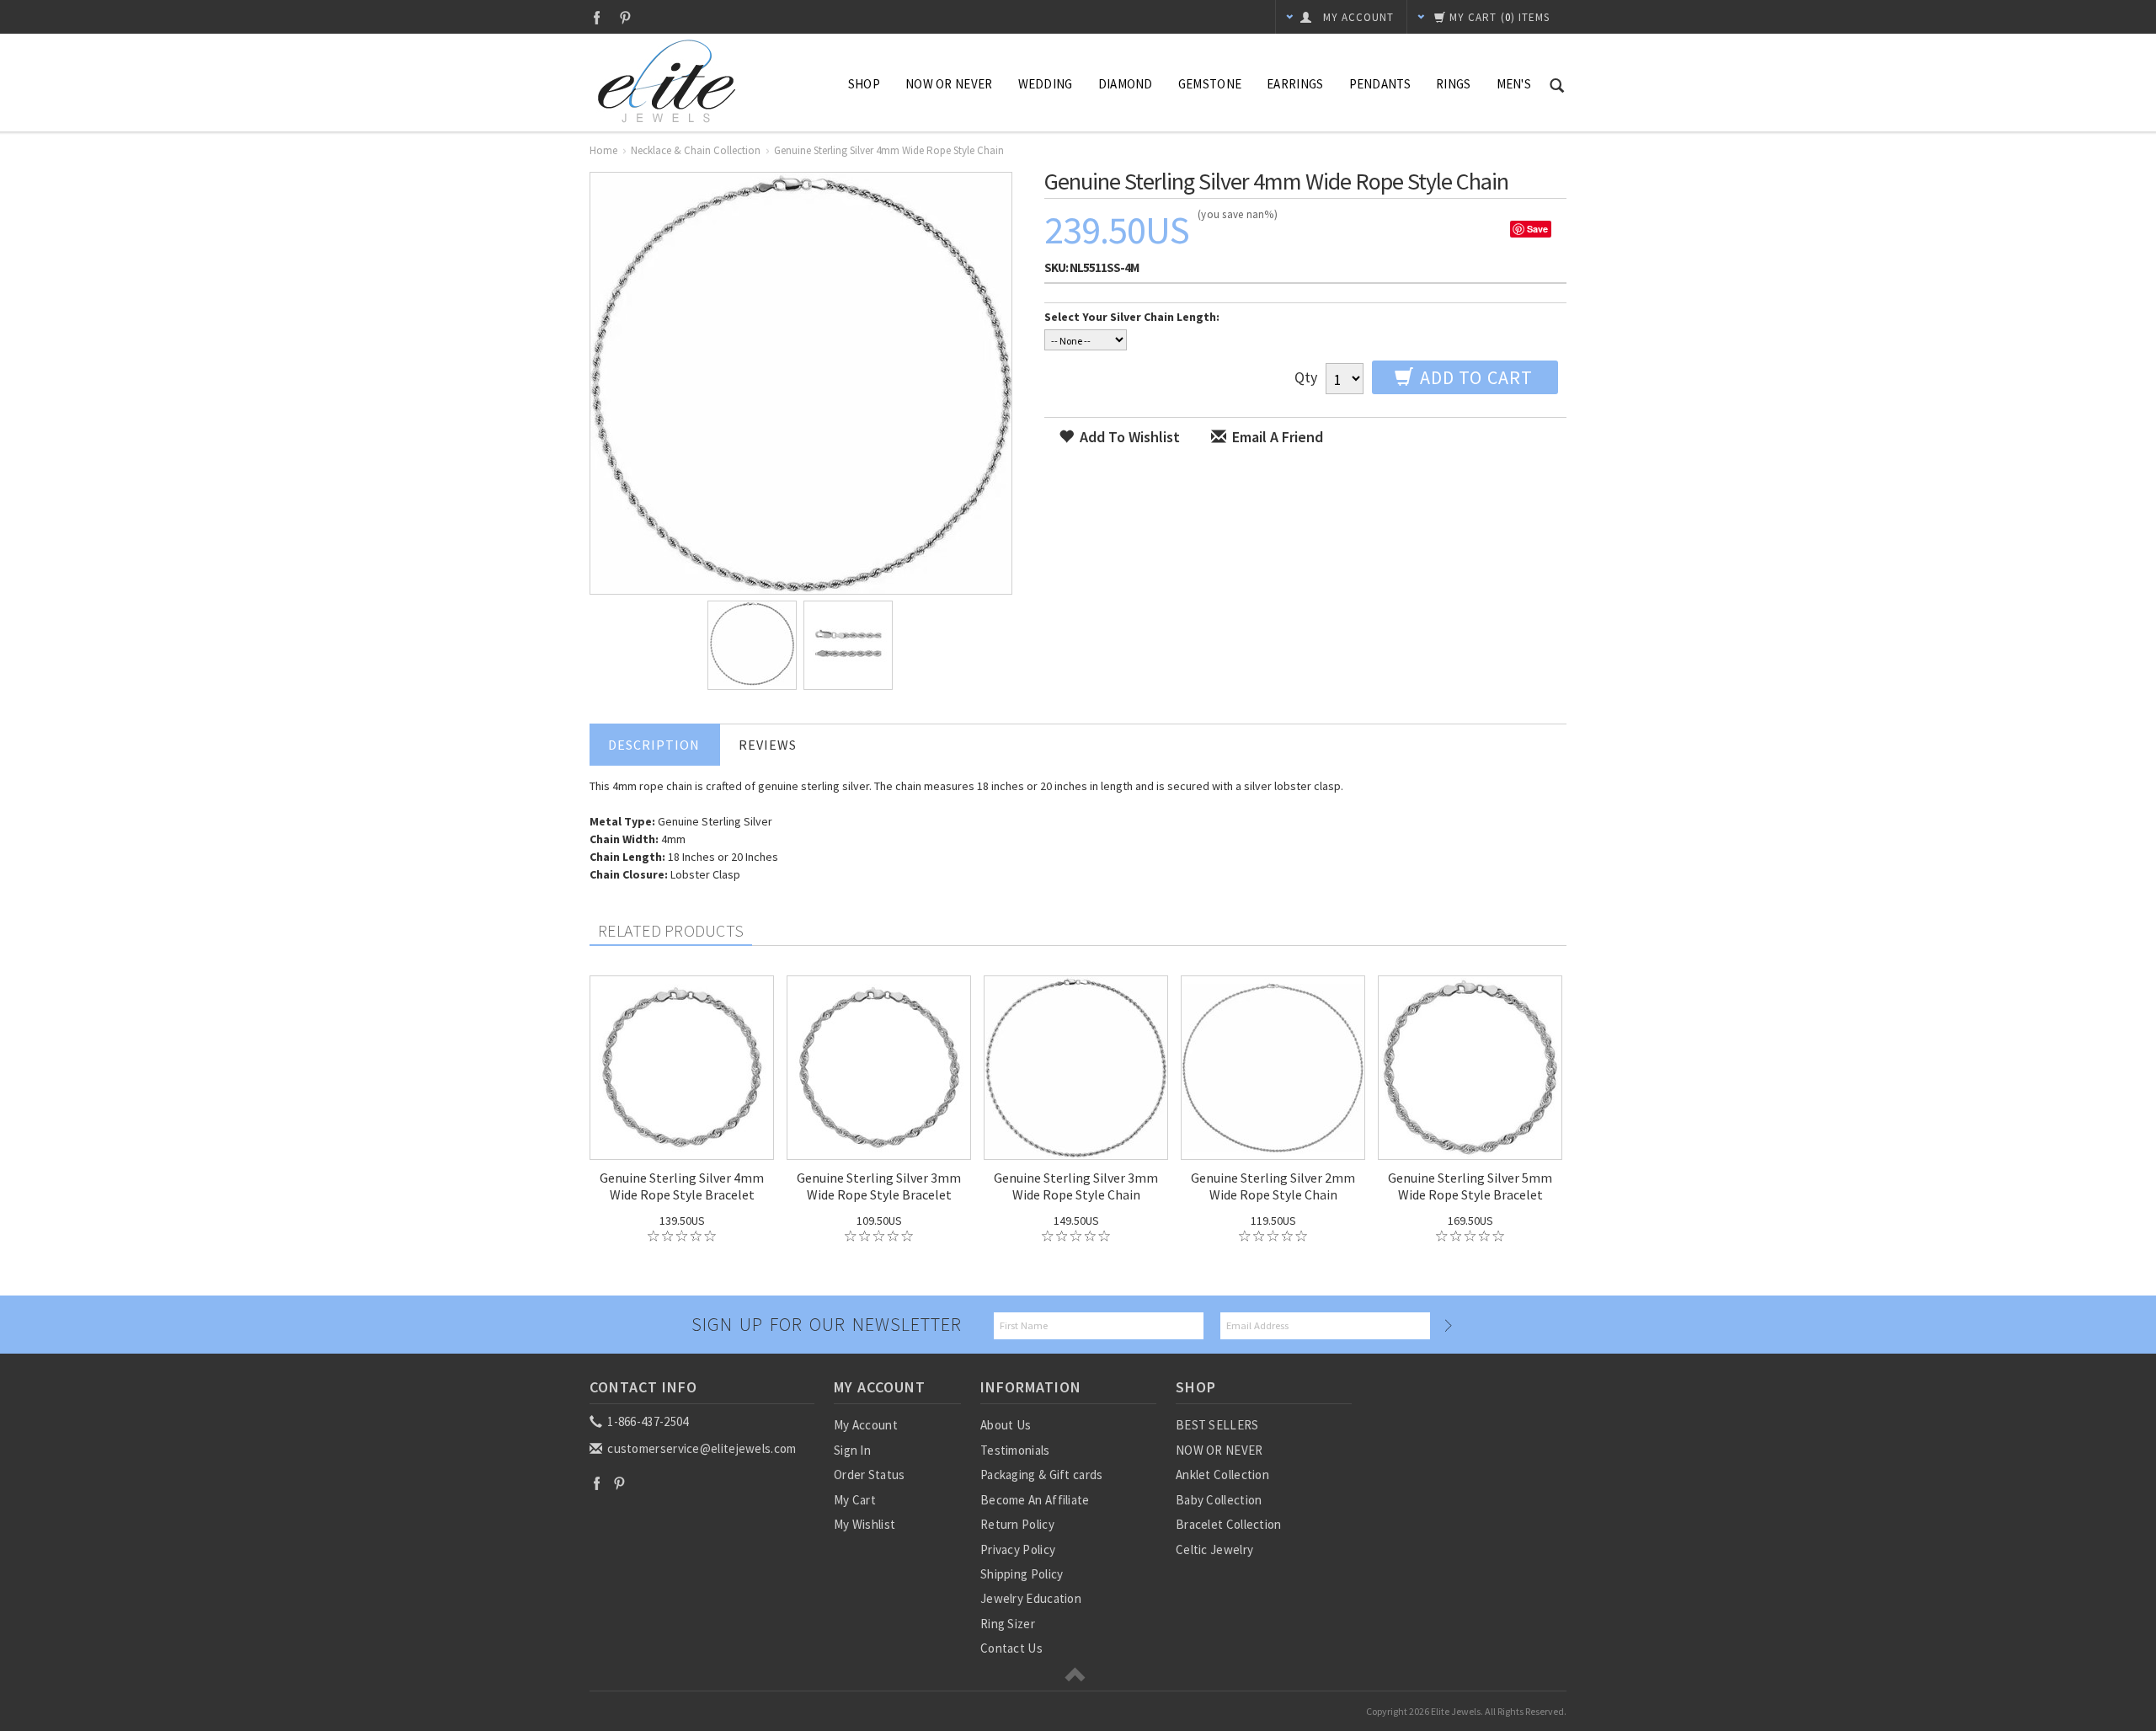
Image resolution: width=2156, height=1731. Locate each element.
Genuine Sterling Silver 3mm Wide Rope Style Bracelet (879, 1186)
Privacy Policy (1018, 1549)
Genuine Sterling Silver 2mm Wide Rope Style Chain (1273, 1186)
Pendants (1380, 84)
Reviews (768, 745)
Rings (1454, 84)
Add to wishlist (1128, 437)
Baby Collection (1219, 1500)
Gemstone (1210, 84)
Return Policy (1017, 1524)
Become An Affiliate (1035, 1500)
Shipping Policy (1022, 1574)
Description (654, 745)
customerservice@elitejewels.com (701, 1448)
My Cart (855, 1500)
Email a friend (1276, 437)
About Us (1006, 1425)
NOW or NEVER (949, 84)
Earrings (1295, 84)
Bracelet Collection (1229, 1524)
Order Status (870, 1475)
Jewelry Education (1031, 1598)
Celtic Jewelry (1214, 1549)
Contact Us (1011, 1648)
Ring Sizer (1008, 1624)
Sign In (852, 1450)
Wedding (1046, 84)
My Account (866, 1425)
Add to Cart (1474, 377)
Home (603, 150)
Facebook (597, 17)
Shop (864, 84)
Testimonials (1015, 1450)
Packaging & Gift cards (1042, 1475)
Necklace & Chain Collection (696, 150)
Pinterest (625, 17)
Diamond (1126, 84)
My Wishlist (865, 1524)
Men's (1514, 84)
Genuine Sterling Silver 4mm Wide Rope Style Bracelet (682, 1186)
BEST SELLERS (1217, 1425)
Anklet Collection (1222, 1475)
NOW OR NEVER (1219, 1450)
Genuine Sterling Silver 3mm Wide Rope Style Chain (1076, 1186)
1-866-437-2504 (647, 1421)
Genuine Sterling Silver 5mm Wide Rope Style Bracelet (1470, 1186)
